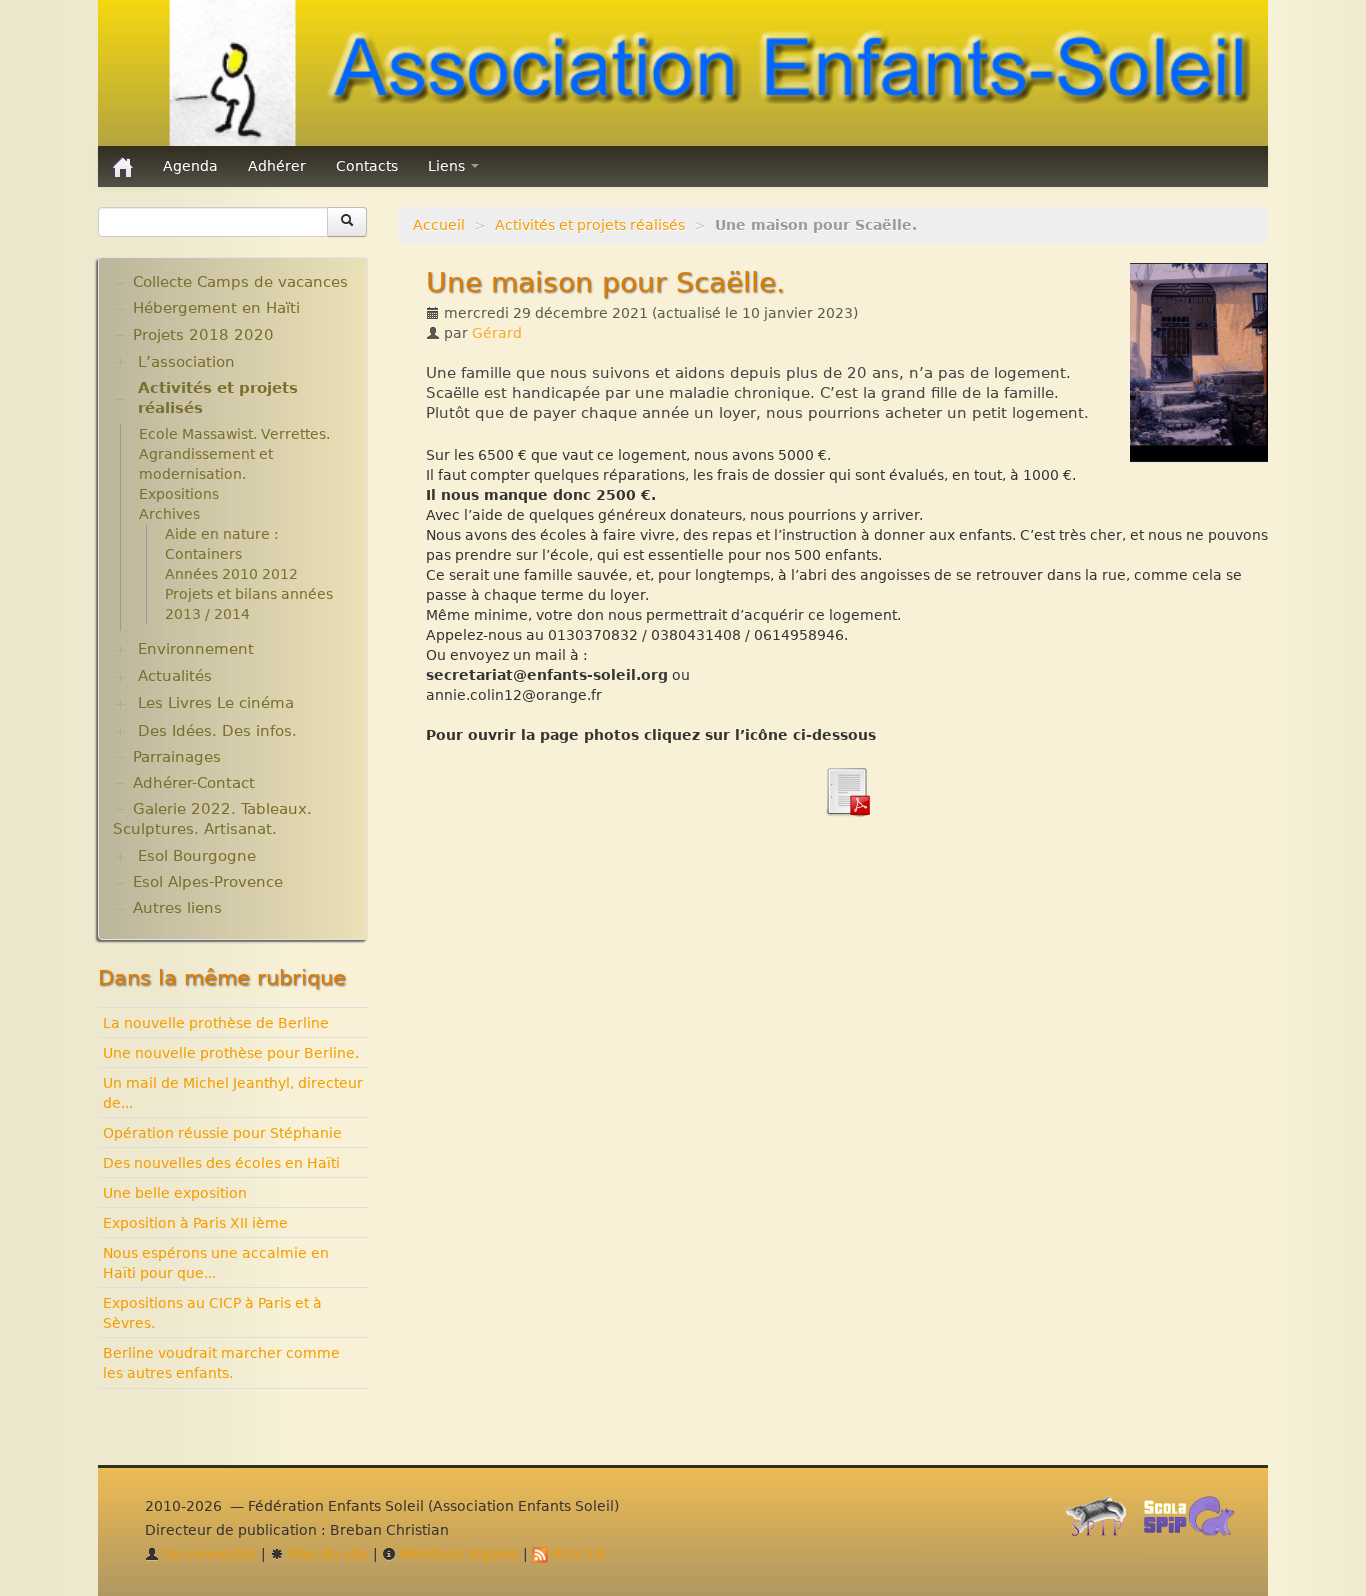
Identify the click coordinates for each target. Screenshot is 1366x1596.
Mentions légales (457, 1554)
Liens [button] (448, 166)
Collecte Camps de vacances (240, 282)
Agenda (190, 166)
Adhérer (277, 166)
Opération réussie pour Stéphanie (222, 1133)
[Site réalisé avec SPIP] (1102, 1521)
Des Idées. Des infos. (217, 731)
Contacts (367, 166)
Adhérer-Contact (194, 783)
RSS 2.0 (577, 1554)
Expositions (179, 494)
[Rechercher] (347, 222)
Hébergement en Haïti (216, 308)
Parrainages (177, 757)
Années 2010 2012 (231, 574)
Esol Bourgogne (197, 856)
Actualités (175, 676)
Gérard (497, 333)
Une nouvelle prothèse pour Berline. (231, 1053)
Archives (169, 514)
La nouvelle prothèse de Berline (216, 1023)
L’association (186, 362)
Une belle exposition (175, 1193)
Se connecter (208, 1554)
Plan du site (326, 1554)
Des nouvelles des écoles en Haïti (221, 1163)
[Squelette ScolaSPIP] (1195, 1521)
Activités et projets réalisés (590, 225)
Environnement (196, 649)
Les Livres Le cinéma (216, 703)
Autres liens (177, 908)
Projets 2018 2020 (203, 335)
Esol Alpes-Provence (208, 882)
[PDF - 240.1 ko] (847, 790)
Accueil (439, 225)
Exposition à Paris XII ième (195, 1223)
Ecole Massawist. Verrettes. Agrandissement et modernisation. (234, 454)
